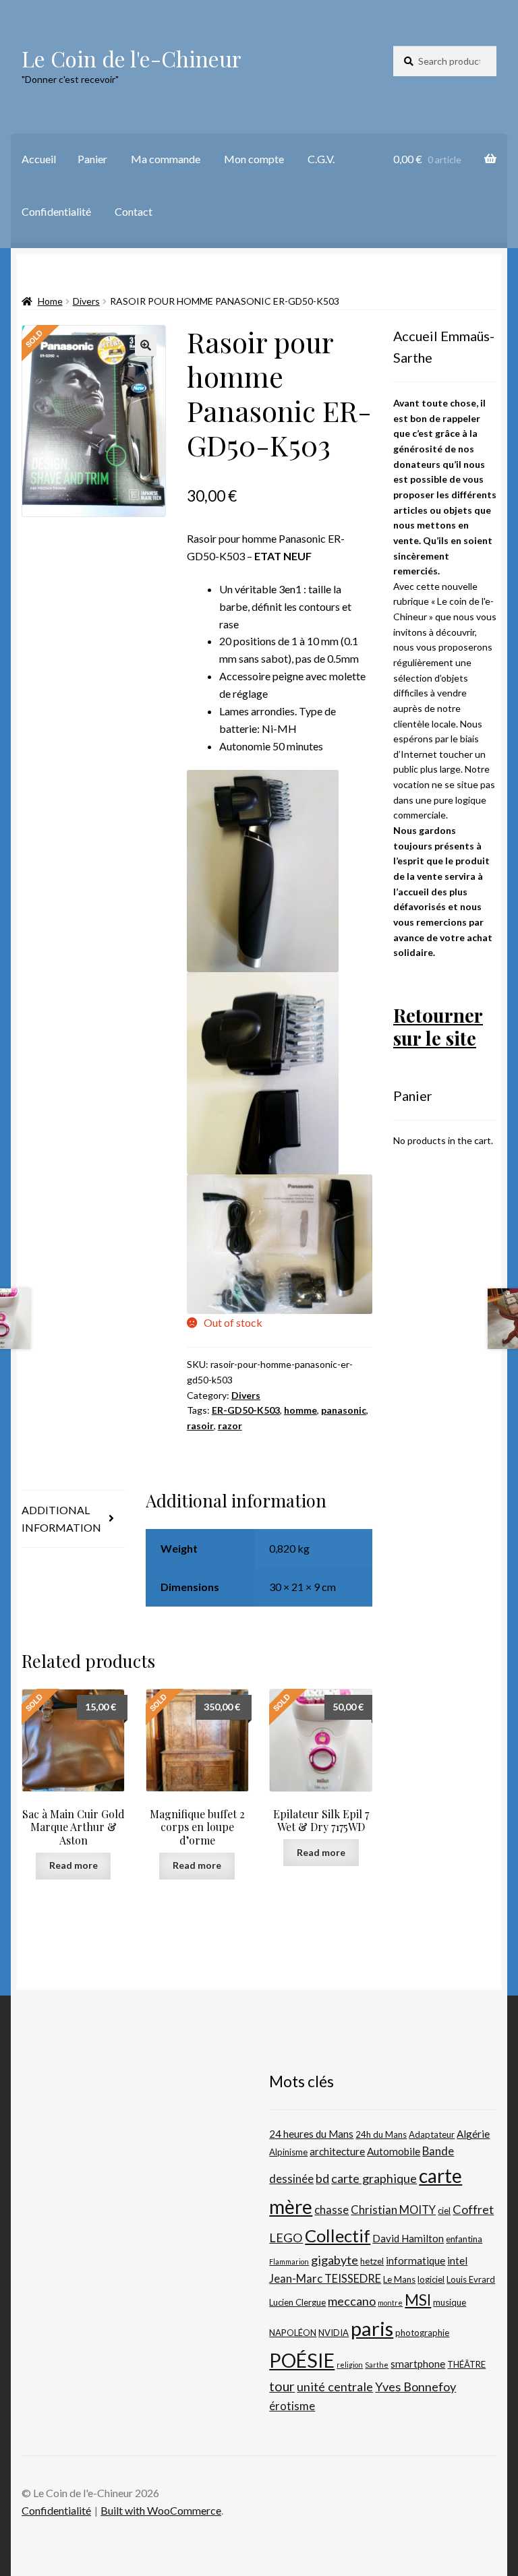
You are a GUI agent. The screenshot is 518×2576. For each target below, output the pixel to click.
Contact (134, 211)
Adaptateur (432, 2134)
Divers (86, 301)
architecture (337, 2151)
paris (372, 2328)
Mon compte (254, 159)
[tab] (73, 1519)
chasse (332, 2210)
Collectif (338, 2236)
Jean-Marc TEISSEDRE (325, 2279)
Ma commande (166, 159)
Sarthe (377, 2365)
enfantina (464, 2239)
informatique (415, 2260)
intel (457, 2260)
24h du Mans (381, 2134)
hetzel (372, 2261)
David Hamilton (408, 2238)
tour (282, 2386)
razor (230, 1426)
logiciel (431, 2279)
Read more (74, 1865)
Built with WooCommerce (161, 2510)
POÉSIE (302, 2360)
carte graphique (374, 2178)
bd (322, 2178)
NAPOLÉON (293, 2333)
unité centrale (335, 2387)
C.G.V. (321, 159)
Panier (92, 159)
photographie (422, 2333)
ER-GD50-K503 (246, 1410)
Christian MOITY (393, 2210)
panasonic (344, 1410)
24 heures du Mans (311, 2134)
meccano (352, 2301)
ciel (444, 2211)
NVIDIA (334, 2333)
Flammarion (289, 2262)
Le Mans (399, 2279)
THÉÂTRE (466, 2364)
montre (390, 2303)
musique (450, 2302)
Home (50, 301)
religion (350, 2365)
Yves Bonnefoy (415, 2387)
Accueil (39, 159)
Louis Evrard (471, 2279)
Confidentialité (56, 211)
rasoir (200, 1426)
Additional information (61, 1519)
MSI (418, 2300)
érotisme (292, 2406)
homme (300, 1410)
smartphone (418, 2364)
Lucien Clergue (297, 2302)
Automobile (394, 2151)
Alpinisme (288, 2152)
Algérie (473, 2134)
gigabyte (335, 2260)
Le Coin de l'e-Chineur (132, 58)
